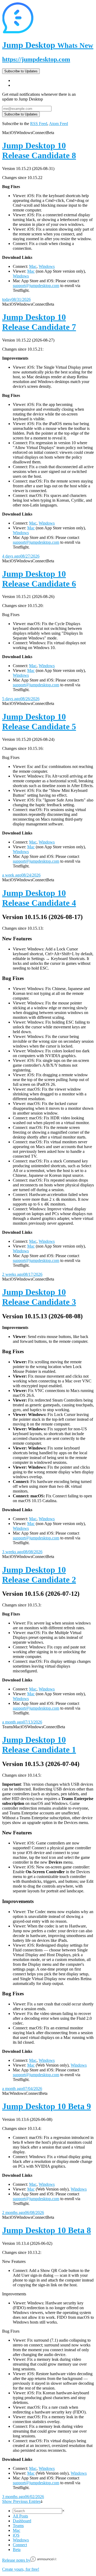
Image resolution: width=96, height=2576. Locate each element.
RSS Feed (39, 124)
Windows (47, 266)
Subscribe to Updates (21, 71)
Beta (17, 2550)
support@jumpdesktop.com (36, 286)
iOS (16, 2535)
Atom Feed (59, 124)
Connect (20, 2545)
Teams (18, 2526)
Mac (33, 266)
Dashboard (22, 2521)
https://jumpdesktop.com (36, 59)
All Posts (20, 2516)
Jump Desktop (48, 45)
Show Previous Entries (21, 2501)
